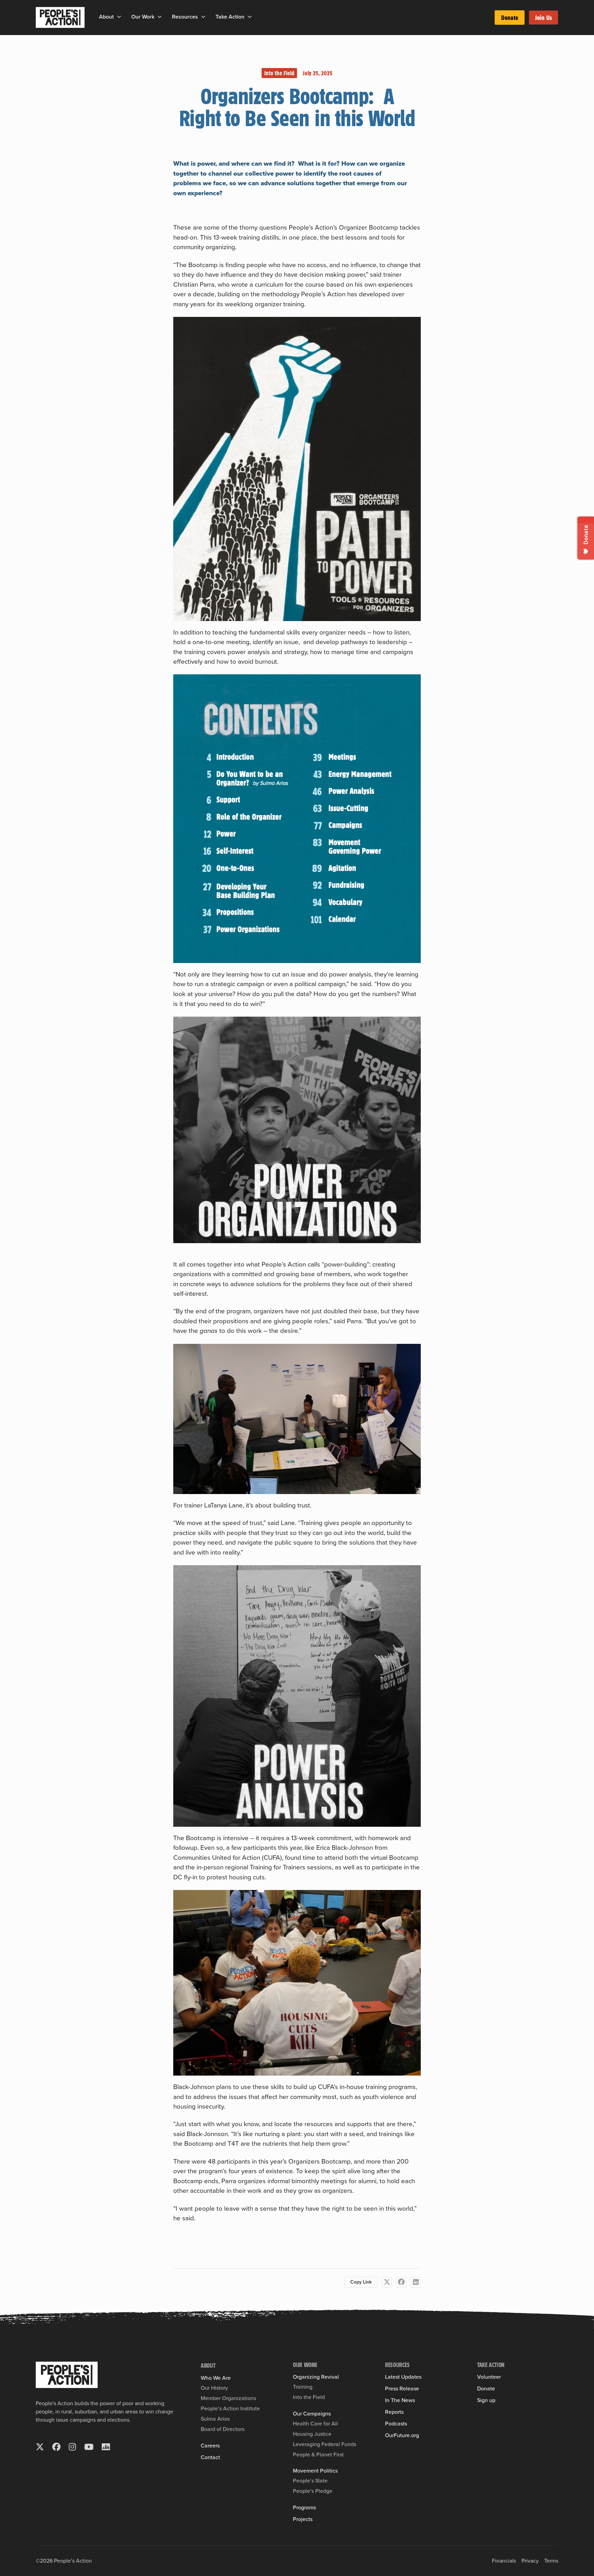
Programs (304, 2508)
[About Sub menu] (119, 17)
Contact (210, 2457)
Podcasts (396, 2424)
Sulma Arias (215, 2419)
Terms (551, 2561)
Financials (504, 2561)
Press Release (402, 2389)
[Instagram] (72, 2447)
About (106, 17)
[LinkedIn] (416, 2282)
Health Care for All (315, 2424)
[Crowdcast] (106, 2447)
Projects (303, 2519)
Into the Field (279, 73)
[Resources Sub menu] (203, 17)
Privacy (530, 2561)
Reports (394, 2412)
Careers (210, 2446)
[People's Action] (67, 2375)
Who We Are (216, 2378)
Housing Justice (312, 2434)
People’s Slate (310, 2481)
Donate (510, 18)
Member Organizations (228, 2398)
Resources (185, 17)
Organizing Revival (316, 2377)
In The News (400, 2400)
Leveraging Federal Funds (324, 2444)
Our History (214, 2388)
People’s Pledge (313, 2491)
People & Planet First (318, 2455)
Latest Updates (403, 2377)
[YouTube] (89, 2447)
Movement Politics (315, 2471)
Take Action (230, 17)
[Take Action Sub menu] (250, 17)
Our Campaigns (312, 2414)
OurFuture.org (402, 2435)
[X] (387, 2282)
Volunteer (489, 2377)
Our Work (143, 17)
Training (303, 2387)
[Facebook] (401, 2282)
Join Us (543, 18)
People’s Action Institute (230, 2408)
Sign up (486, 2400)
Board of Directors (223, 2429)
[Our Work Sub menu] (160, 17)
